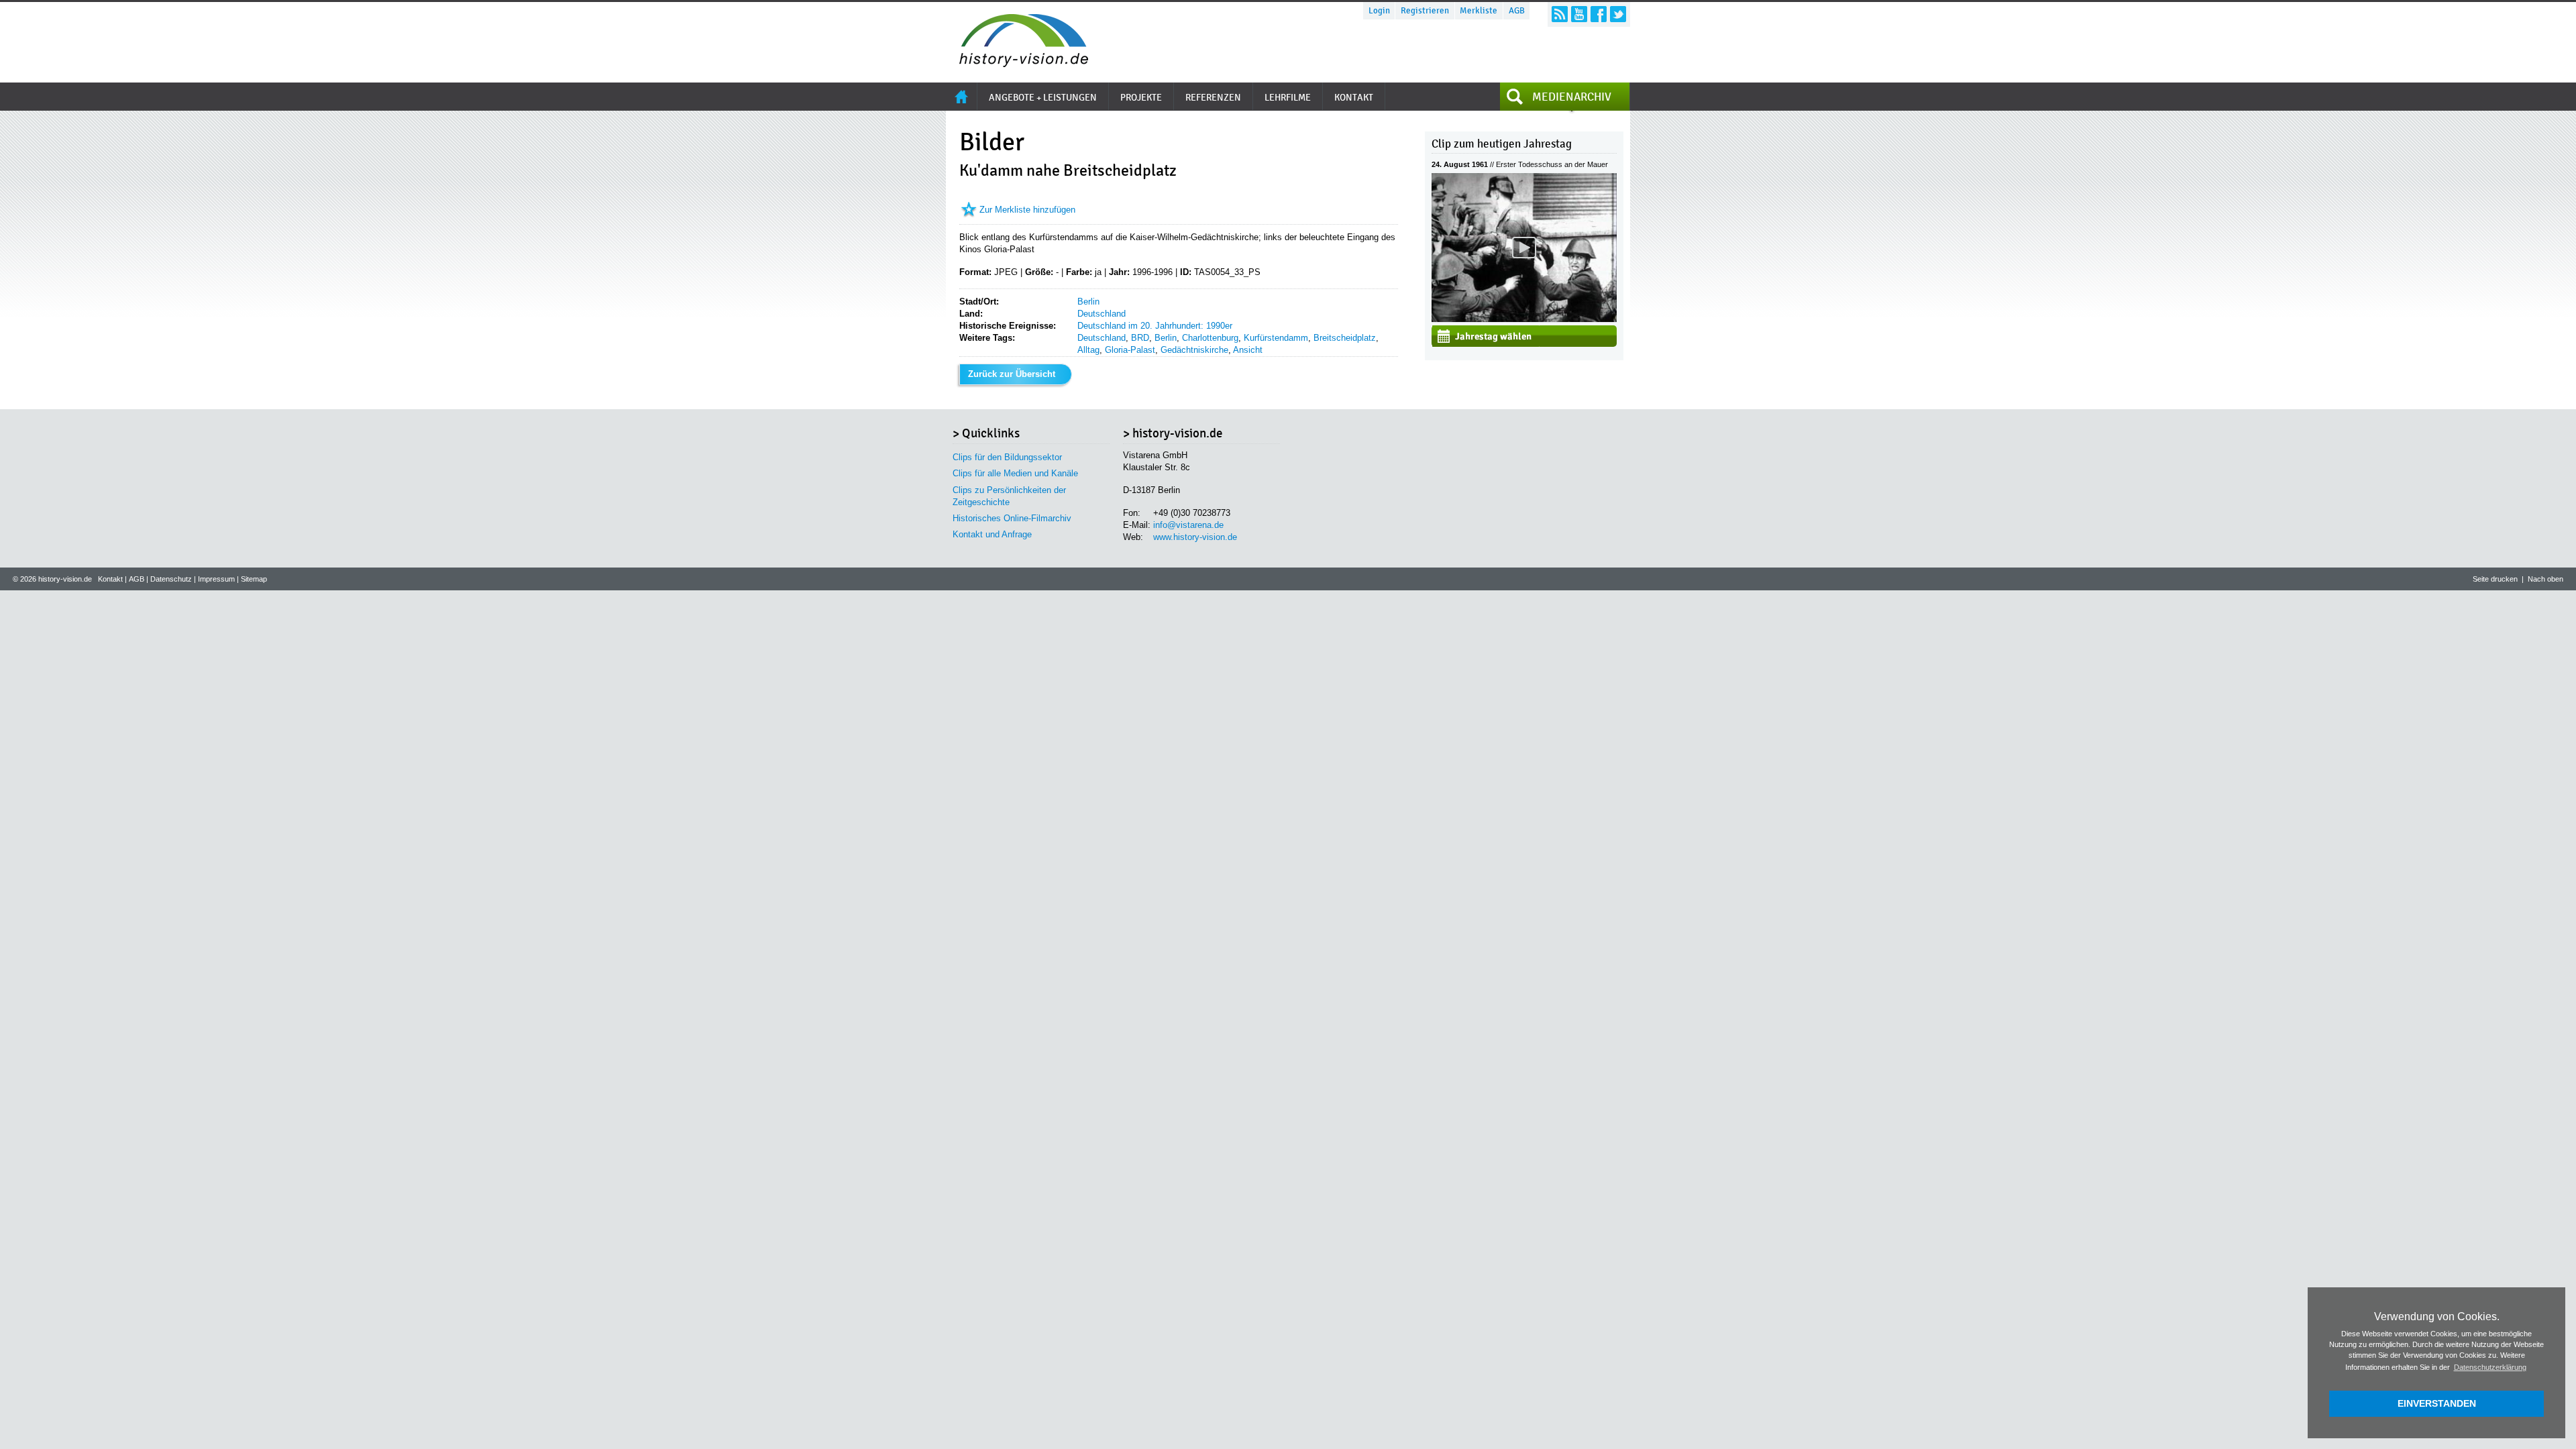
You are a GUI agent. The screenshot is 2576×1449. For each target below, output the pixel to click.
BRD (1140, 338)
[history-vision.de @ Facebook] (1599, 14)
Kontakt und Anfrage (992, 534)
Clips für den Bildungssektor (1007, 457)
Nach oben (2545, 579)
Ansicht (1248, 350)
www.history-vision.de (1195, 537)
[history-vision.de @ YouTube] (1579, 14)
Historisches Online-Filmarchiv (1012, 518)
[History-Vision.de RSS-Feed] (1560, 14)
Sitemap (254, 579)
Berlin (1088, 302)
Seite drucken (2495, 579)
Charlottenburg (1210, 338)
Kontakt (110, 579)
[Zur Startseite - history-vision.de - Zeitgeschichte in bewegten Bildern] (1017, 63)
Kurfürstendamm (1276, 338)
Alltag (1088, 350)
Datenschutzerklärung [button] (2490, 1367)
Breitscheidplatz (1345, 338)
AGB (1517, 11)
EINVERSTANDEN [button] (2437, 1403)
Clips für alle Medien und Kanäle (1015, 473)
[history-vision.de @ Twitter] (1618, 14)
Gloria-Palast (1130, 350)
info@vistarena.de (1188, 525)
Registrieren (1425, 11)
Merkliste (1479, 11)
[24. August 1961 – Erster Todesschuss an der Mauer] (1524, 319)
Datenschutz (171, 579)
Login (1379, 11)
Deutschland (1102, 314)
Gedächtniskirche (1194, 350)
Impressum (216, 579)
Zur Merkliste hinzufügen (1027, 210)
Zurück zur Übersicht (1012, 374)
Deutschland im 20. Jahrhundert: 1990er (1155, 326)
